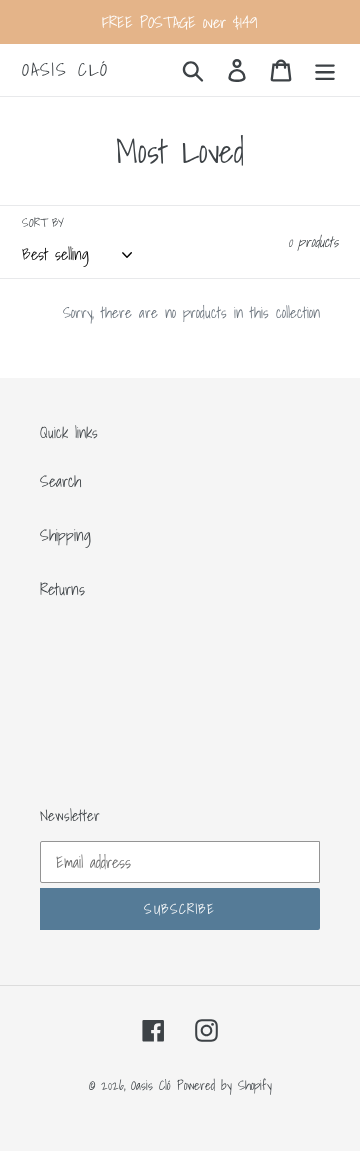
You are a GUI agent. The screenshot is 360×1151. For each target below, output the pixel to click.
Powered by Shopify (224, 1085)
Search (60, 481)
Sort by (43, 223)
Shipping (65, 535)
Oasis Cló (65, 70)
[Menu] (325, 69)
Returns (62, 589)
